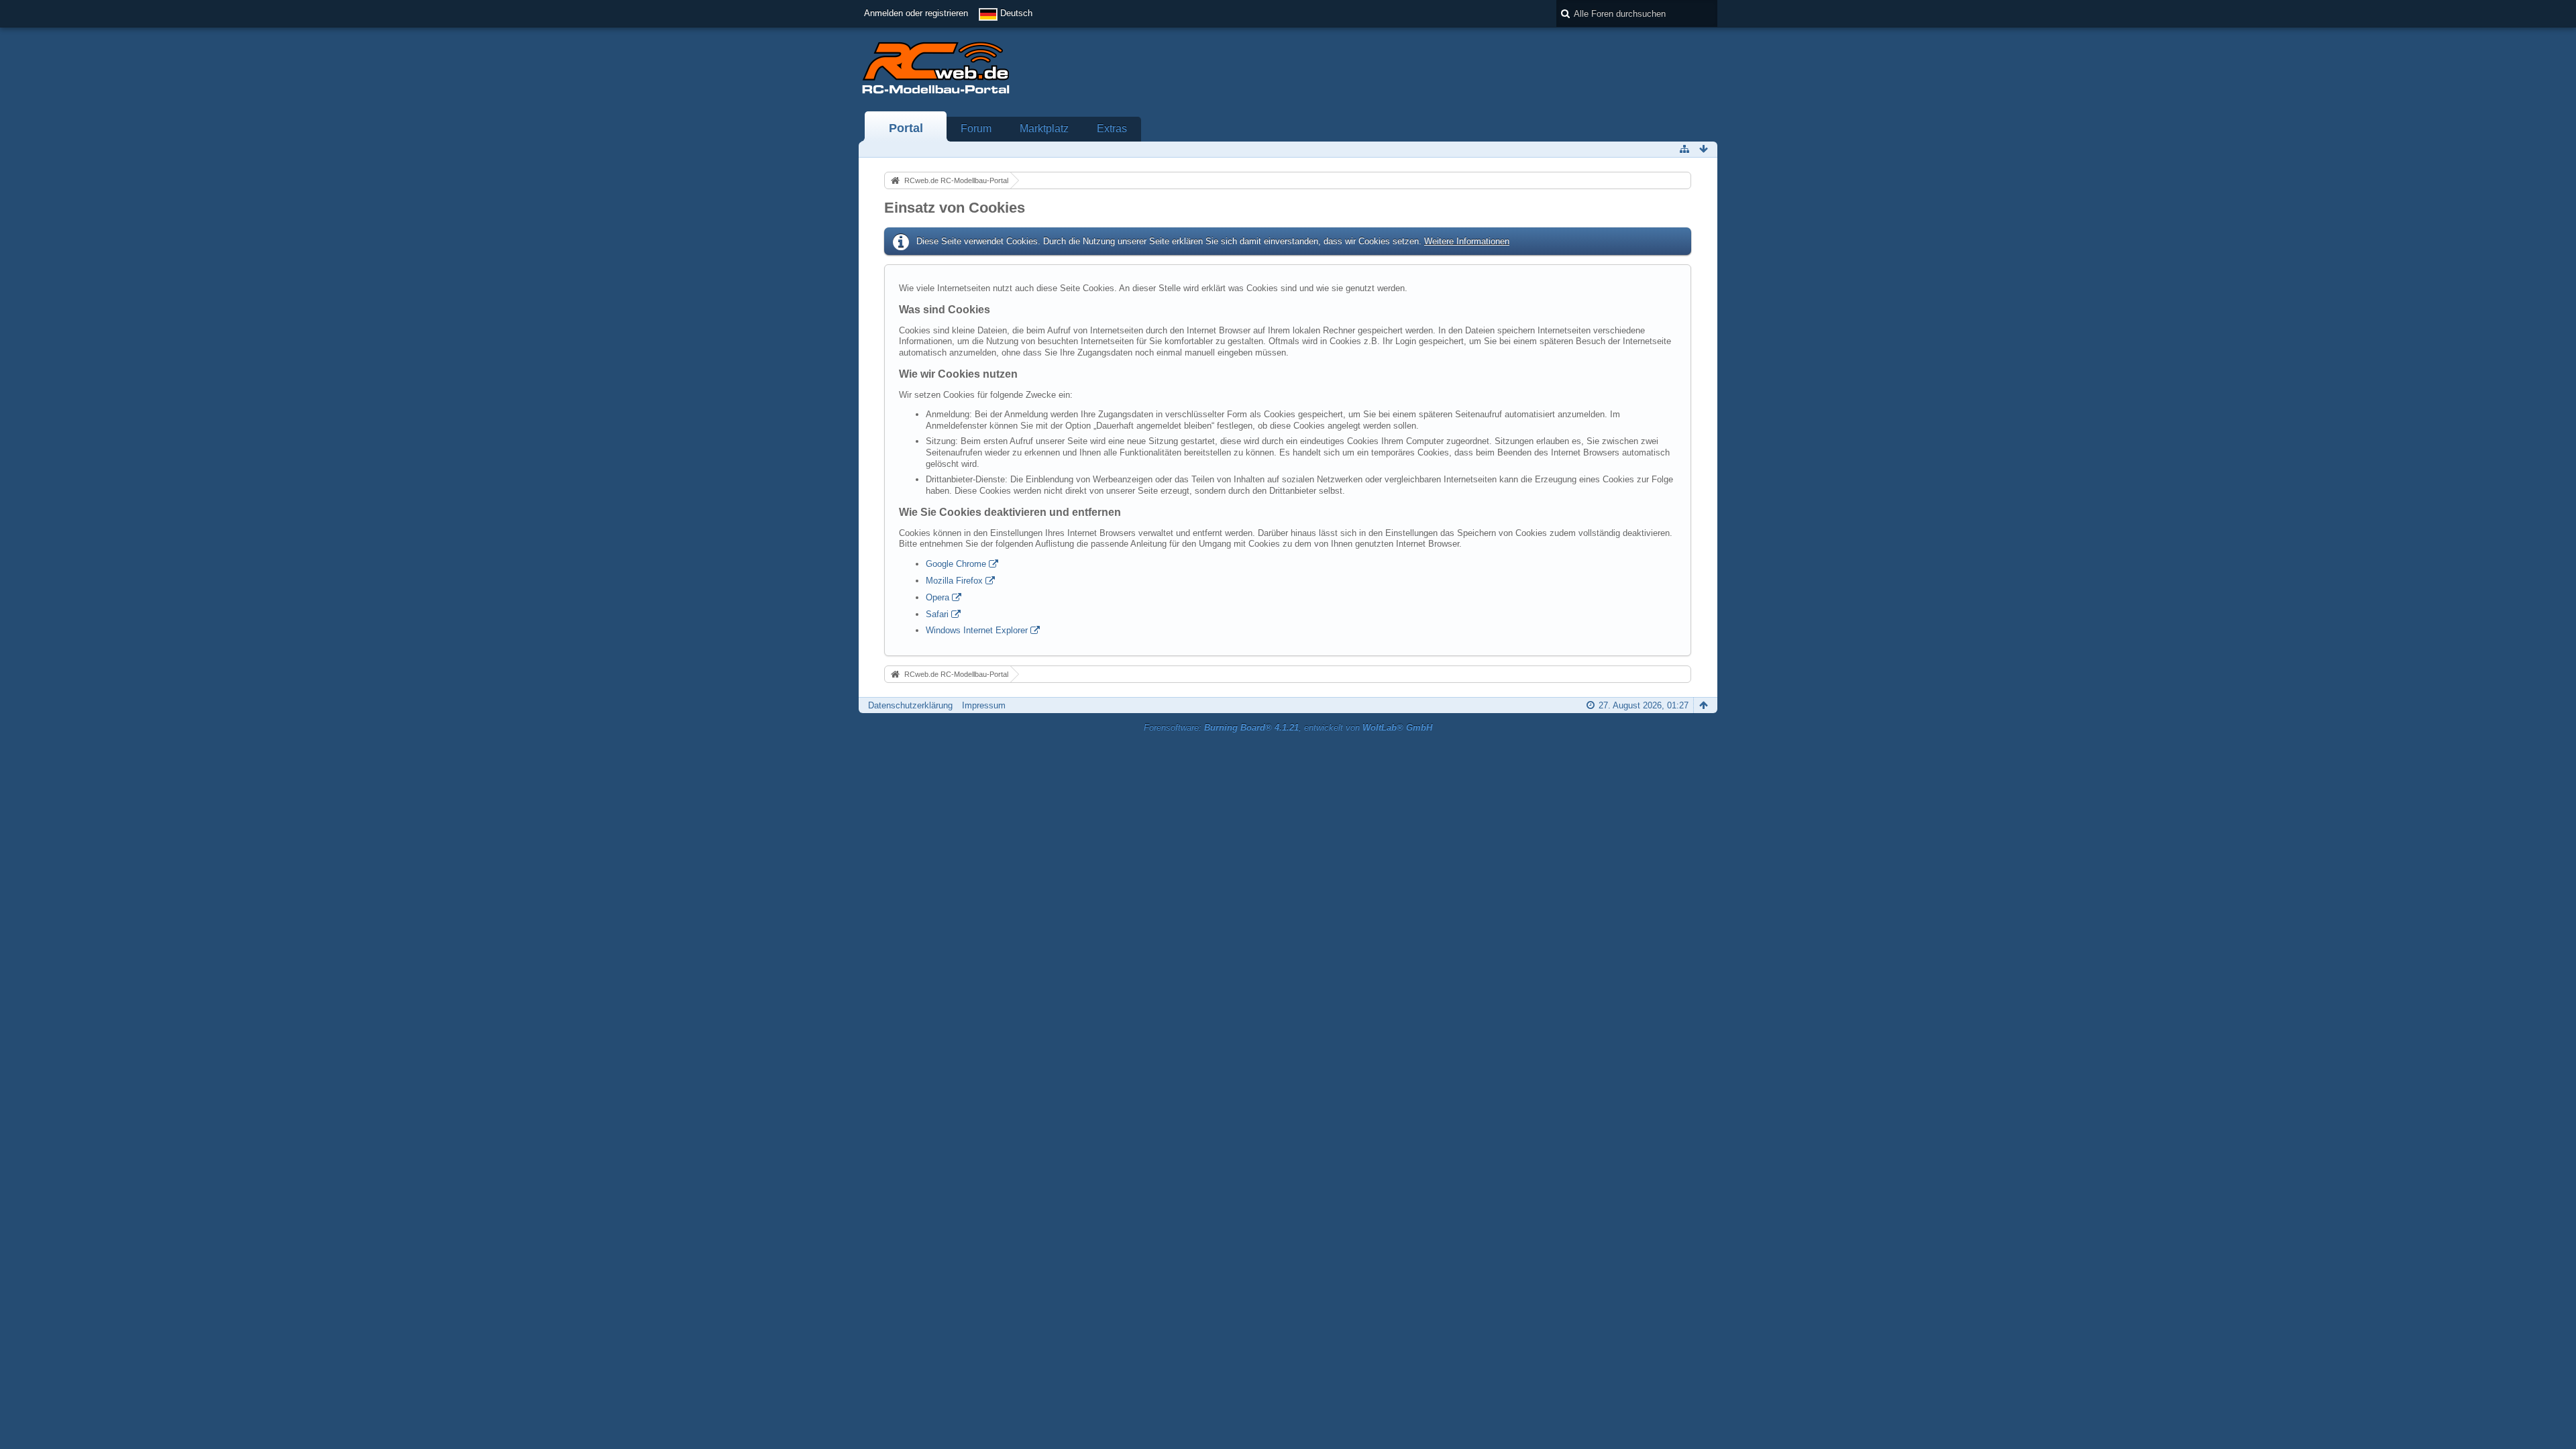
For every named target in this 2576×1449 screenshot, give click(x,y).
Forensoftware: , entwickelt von (1288, 728)
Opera (937, 597)
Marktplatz (1044, 128)
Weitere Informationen (1467, 241)
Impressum (984, 705)
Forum (976, 128)
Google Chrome (956, 564)
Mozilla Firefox (954, 581)
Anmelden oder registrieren (916, 13)
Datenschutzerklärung (910, 705)
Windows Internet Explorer (977, 630)
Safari (937, 614)
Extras (1112, 128)
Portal (906, 128)
